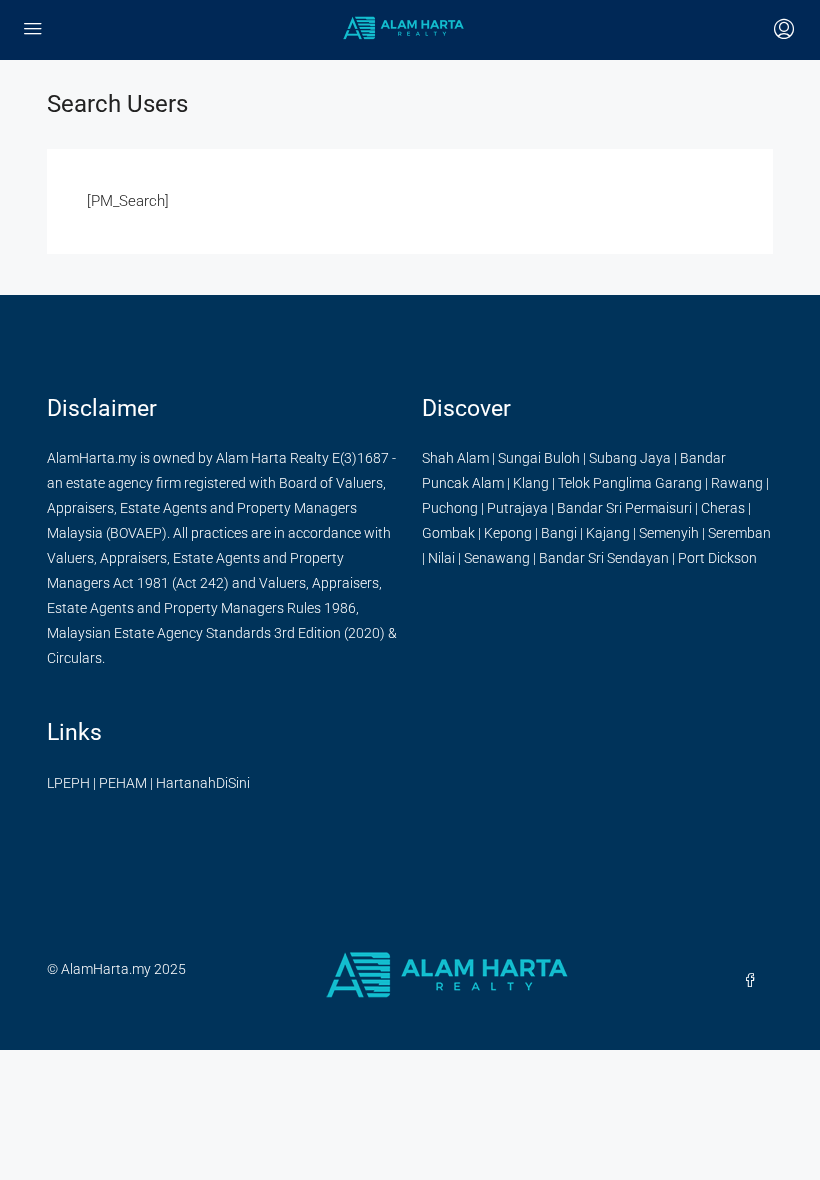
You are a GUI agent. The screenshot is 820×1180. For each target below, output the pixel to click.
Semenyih (669, 533)
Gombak (448, 533)
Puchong (450, 508)
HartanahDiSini (203, 783)
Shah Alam (455, 458)
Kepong (508, 533)
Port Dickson (717, 558)
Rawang (737, 483)
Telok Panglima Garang (630, 483)
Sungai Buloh (539, 458)
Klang (531, 483)
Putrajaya (517, 508)
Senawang (497, 558)
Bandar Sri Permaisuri (624, 508)
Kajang (608, 533)
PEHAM (123, 783)
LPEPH (68, 783)
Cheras (723, 508)
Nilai (441, 558)
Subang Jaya (630, 458)
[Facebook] (754, 981)
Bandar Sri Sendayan (604, 558)
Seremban (739, 533)
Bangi (559, 533)
